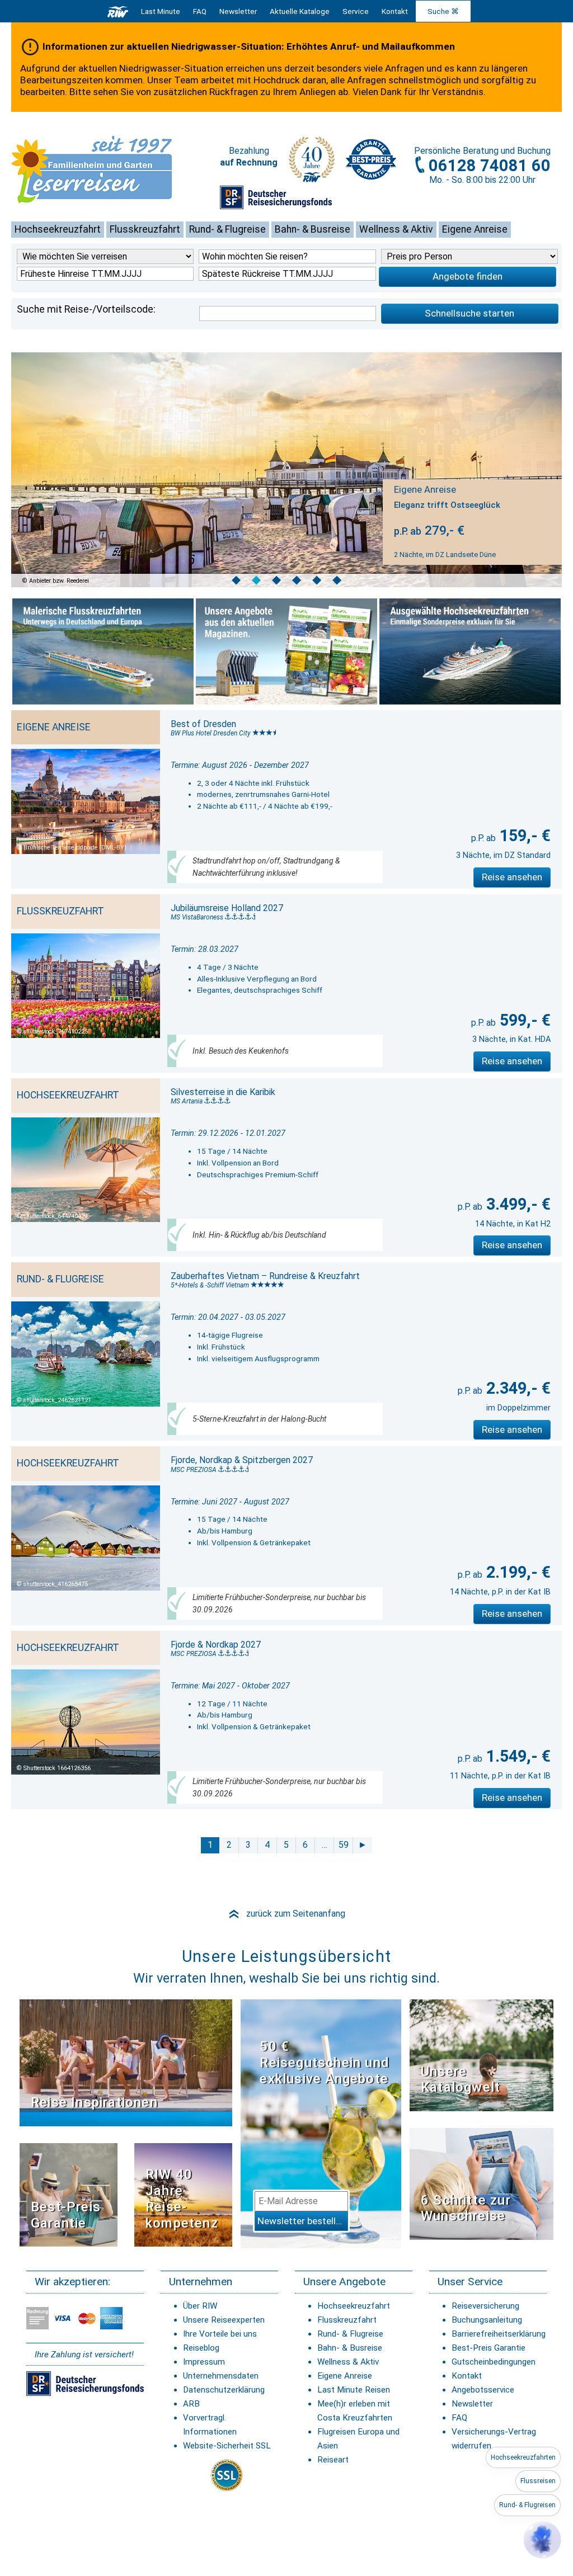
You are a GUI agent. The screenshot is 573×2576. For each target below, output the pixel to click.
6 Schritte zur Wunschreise (466, 2208)
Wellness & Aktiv (396, 229)
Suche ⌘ (443, 11)
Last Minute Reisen (354, 2390)
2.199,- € (516, 1572)
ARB (191, 2404)
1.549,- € (516, 1756)
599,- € (523, 1020)
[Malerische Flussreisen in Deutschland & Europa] (103, 652)
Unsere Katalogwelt (461, 2080)
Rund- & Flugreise (227, 229)
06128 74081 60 (490, 166)
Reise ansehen (512, 877)
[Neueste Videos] (126, 2062)
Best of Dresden (203, 724)
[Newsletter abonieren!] (321, 2123)
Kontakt (467, 2376)
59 (344, 1845)
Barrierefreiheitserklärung (499, 2334)
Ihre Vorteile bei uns (220, 2334)
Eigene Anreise (475, 229)
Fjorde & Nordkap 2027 (216, 1645)
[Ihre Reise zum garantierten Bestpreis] (371, 159)
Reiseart (333, 2460)
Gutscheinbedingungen (494, 2362)
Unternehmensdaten (221, 2376)
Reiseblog (201, 2348)
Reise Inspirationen (94, 2102)
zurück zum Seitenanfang (286, 1914)
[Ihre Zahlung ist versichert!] (276, 202)
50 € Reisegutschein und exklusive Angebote (325, 2063)
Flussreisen (538, 2481)
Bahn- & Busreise (313, 229)
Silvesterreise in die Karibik (223, 1092)
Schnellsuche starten (469, 313)
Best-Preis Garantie (66, 2215)
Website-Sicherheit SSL (227, 2446)
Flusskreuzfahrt (145, 229)
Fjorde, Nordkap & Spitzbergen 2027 (242, 1460)
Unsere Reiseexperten (224, 2320)
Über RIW (200, 2306)
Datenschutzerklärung (224, 2390)
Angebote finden (468, 276)
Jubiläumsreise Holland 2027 (227, 908)
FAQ (200, 11)
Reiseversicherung (485, 2306)
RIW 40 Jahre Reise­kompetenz (182, 2198)
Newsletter (472, 2404)
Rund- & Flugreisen (527, 2505)
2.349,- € (516, 1388)
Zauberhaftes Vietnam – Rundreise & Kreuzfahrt (265, 1276)
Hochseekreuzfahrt (58, 229)
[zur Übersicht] (109, 169)
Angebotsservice (483, 2390)
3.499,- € (516, 1204)
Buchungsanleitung (487, 2320)
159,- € (523, 836)
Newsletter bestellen (302, 2221)
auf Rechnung (249, 162)
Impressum (204, 2362)
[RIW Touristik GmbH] (118, 11)
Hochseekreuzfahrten (523, 2457)
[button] (542, 2540)
